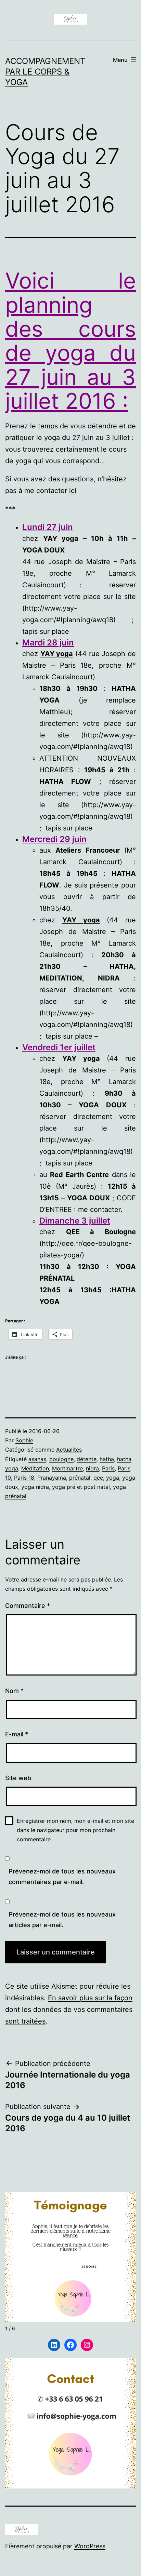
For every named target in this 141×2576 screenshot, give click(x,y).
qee (98, 1478)
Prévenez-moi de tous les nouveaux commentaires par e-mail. (62, 1877)
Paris (108, 1468)
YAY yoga (61, 538)
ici (73, 491)
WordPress (90, 2546)
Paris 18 (24, 1478)
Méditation (35, 1468)
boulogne (61, 1459)
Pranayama (52, 1478)
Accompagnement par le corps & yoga (45, 72)
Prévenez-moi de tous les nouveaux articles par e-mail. (62, 1920)
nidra (92, 1468)
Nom (14, 1691)
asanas (37, 1459)
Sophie (24, 1440)
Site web (18, 1778)
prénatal (80, 1478)
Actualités (69, 1450)
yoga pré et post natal (81, 1487)
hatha (107, 1459)
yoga (113, 1478)
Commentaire (28, 1606)
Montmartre (67, 1468)
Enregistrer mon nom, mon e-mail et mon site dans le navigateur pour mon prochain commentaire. (75, 1830)
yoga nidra (35, 1487)
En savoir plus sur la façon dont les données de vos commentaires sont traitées (69, 2010)
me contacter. (100, 1210)
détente (87, 1459)
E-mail (17, 1734)
